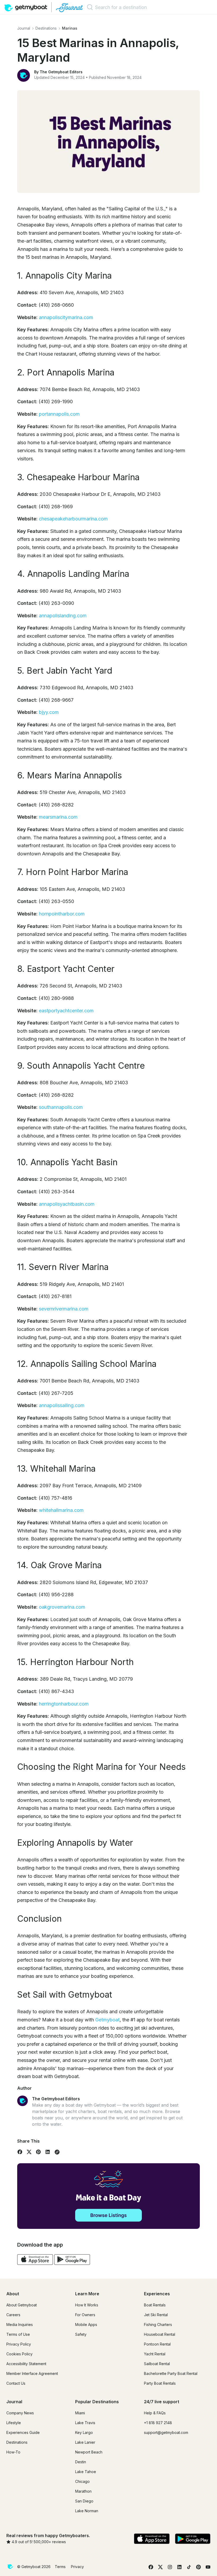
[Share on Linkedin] (48, 2152)
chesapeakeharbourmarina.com (73, 519)
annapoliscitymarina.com (66, 317)
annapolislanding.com (63, 616)
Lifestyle (14, 2423)
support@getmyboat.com (166, 2432)
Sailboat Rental (157, 2364)
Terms (60, 2567)
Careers (13, 2315)
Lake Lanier (85, 2442)
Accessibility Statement (26, 2364)
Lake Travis (85, 2423)
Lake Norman (87, 2511)
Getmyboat (107, 2020)
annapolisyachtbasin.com (67, 1204)
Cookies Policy (19, 2354)
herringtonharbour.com (64, 1704)
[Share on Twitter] (29, 2152)
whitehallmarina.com (61, 1510)
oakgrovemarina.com (62, 1607)
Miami (80, 2413)
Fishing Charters (158, 2325)
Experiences (157, 2294)
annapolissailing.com (62, 1405)
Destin (81, 2462)
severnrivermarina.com (64, 1309)
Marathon (83, 2491)
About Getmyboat (22, 2305)
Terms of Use (18, 2334)
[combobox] (119, 7)
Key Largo (84, 2432)
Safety (81, 2334)
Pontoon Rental (157, 2344)
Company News (20, 2413)
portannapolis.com (59, 414)
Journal (14, 2402)
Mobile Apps (86, 2325)
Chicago (82, 2481)
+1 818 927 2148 (158, 2423)
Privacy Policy (19, 2344)
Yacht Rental (155, 2354)
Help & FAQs (155, 2413)
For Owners (85, 2315)
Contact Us (16, 2383)
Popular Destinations (97, 2402)
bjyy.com (49, 712)
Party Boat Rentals (160, 2383)
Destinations (17, 2442)
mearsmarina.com (58, 817)
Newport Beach (89, 2452)
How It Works (87, 2305)
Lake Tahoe (86, 2472)
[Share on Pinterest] (38, 2152)
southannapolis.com (61, 1107)
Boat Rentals (155, 2305)
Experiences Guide (23, 2432)
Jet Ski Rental (156, 2315)
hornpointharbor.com (62, 914)
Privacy (77, 2567)
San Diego (84, 2501)
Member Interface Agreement (32, 2373)
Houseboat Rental (160, 2334)
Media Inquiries (20, 2325)
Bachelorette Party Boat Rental (171, 2373)
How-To (13, 2452)
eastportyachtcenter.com (66, 1011)
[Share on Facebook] (20, 2152)
